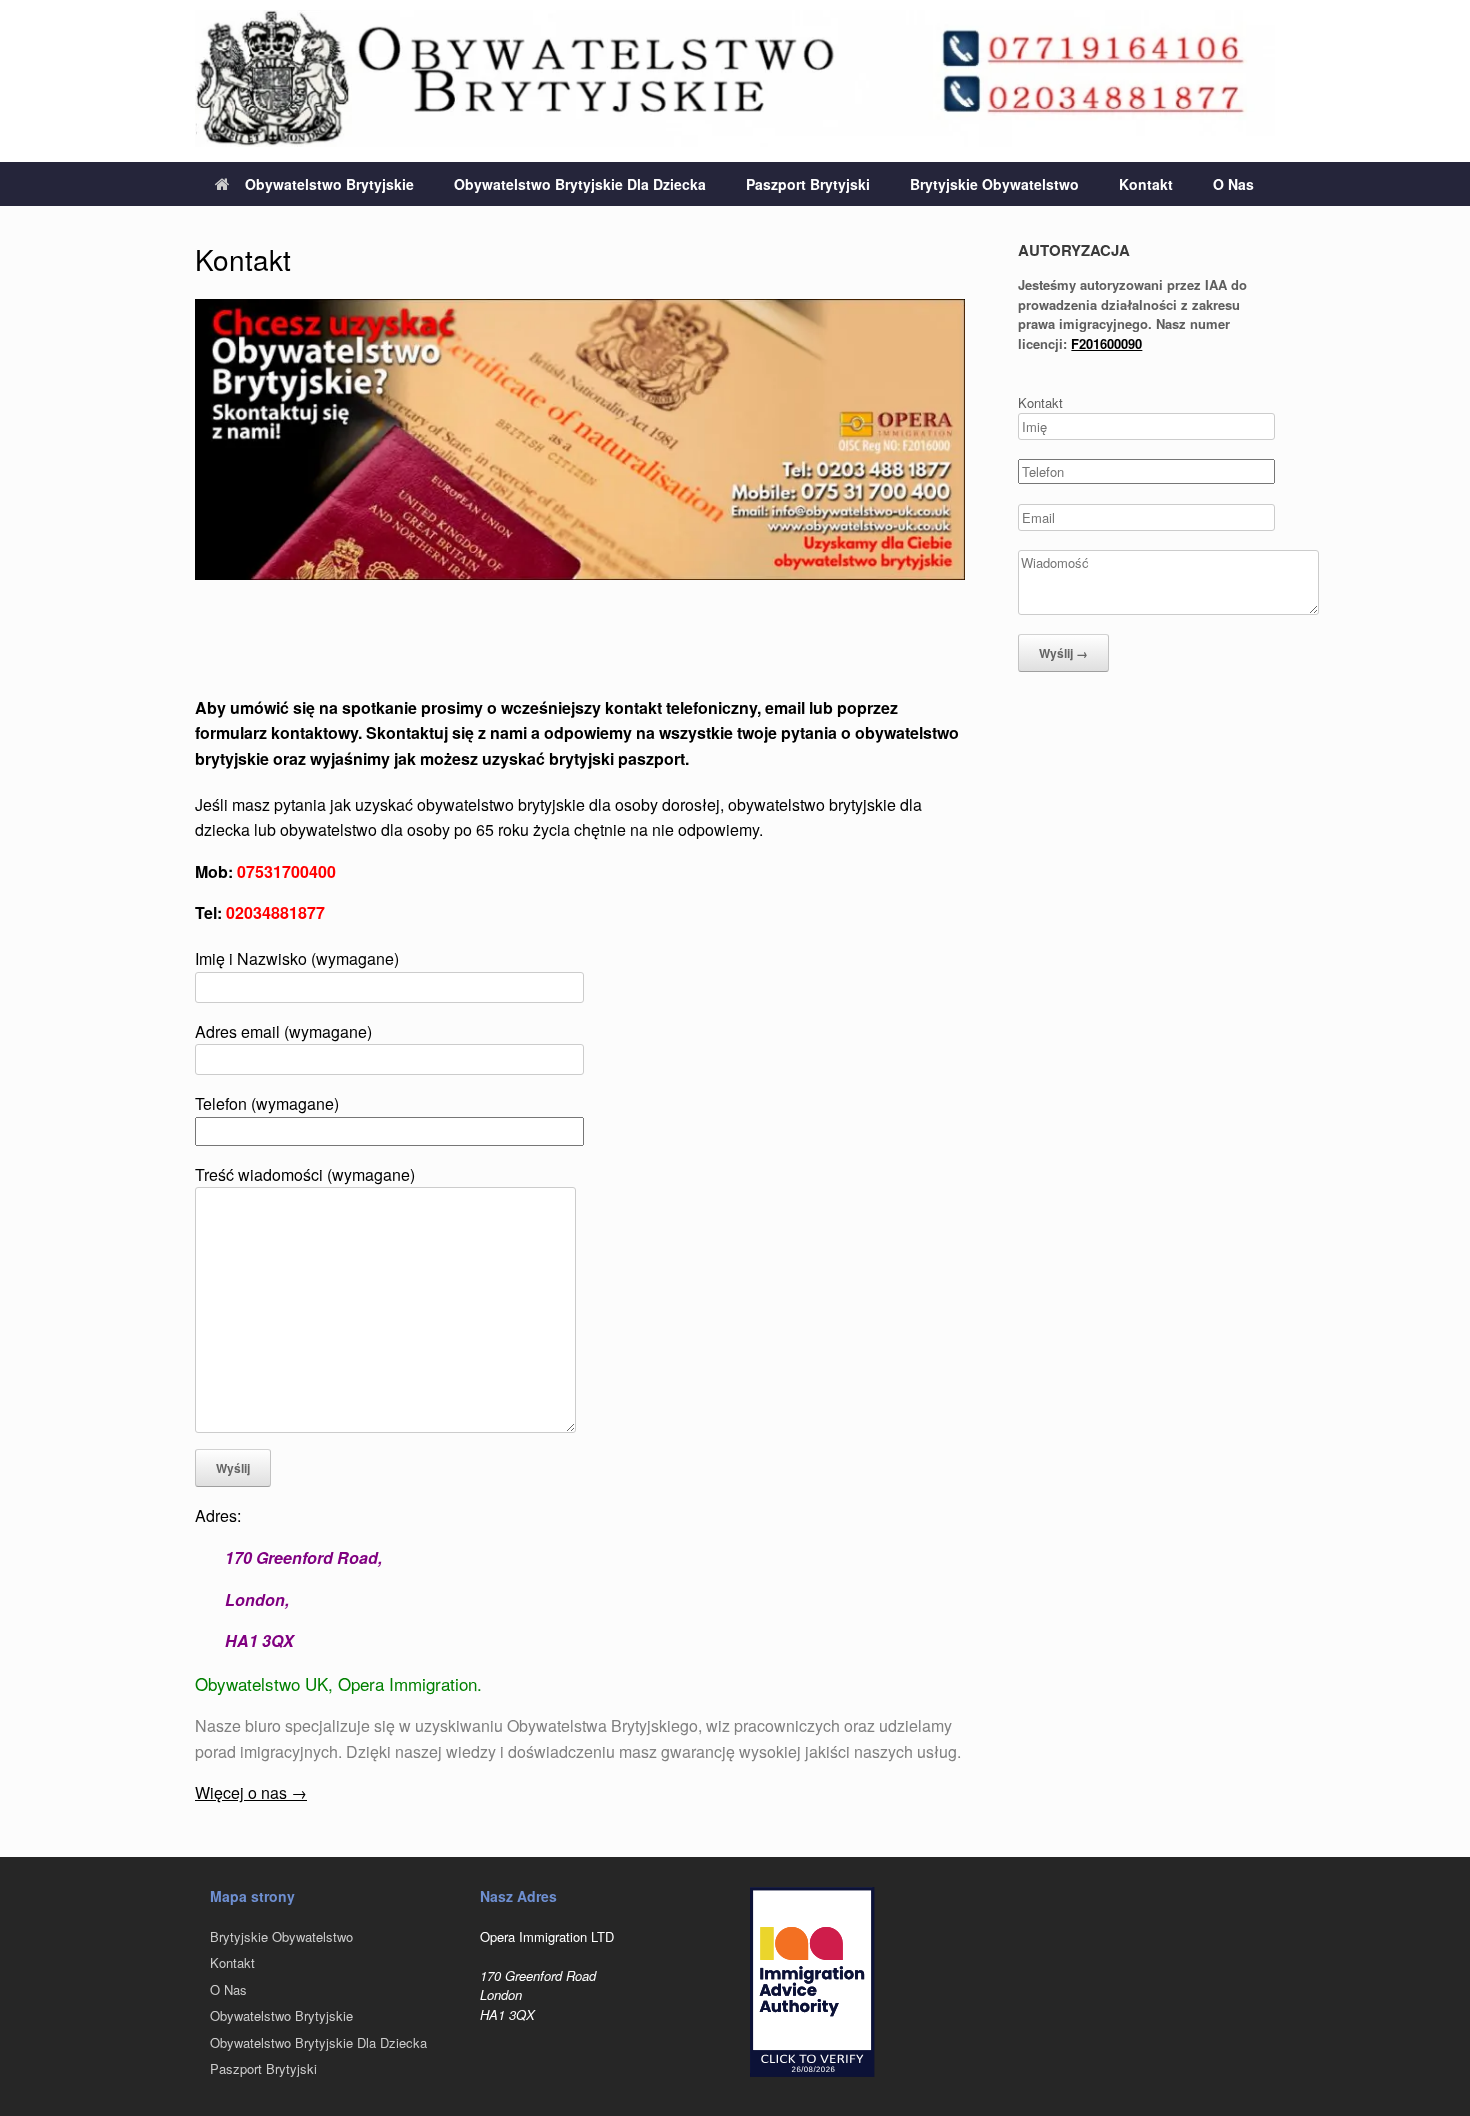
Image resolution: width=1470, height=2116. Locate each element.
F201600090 (1106, 343)
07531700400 (286, 871)
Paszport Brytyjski (808, 184)
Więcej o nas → (251, 1792)
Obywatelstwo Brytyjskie (329, 184)
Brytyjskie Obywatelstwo (994, 184)
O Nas (1233, 184)
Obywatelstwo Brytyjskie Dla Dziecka (580, 184)
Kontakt (1146, 184)
